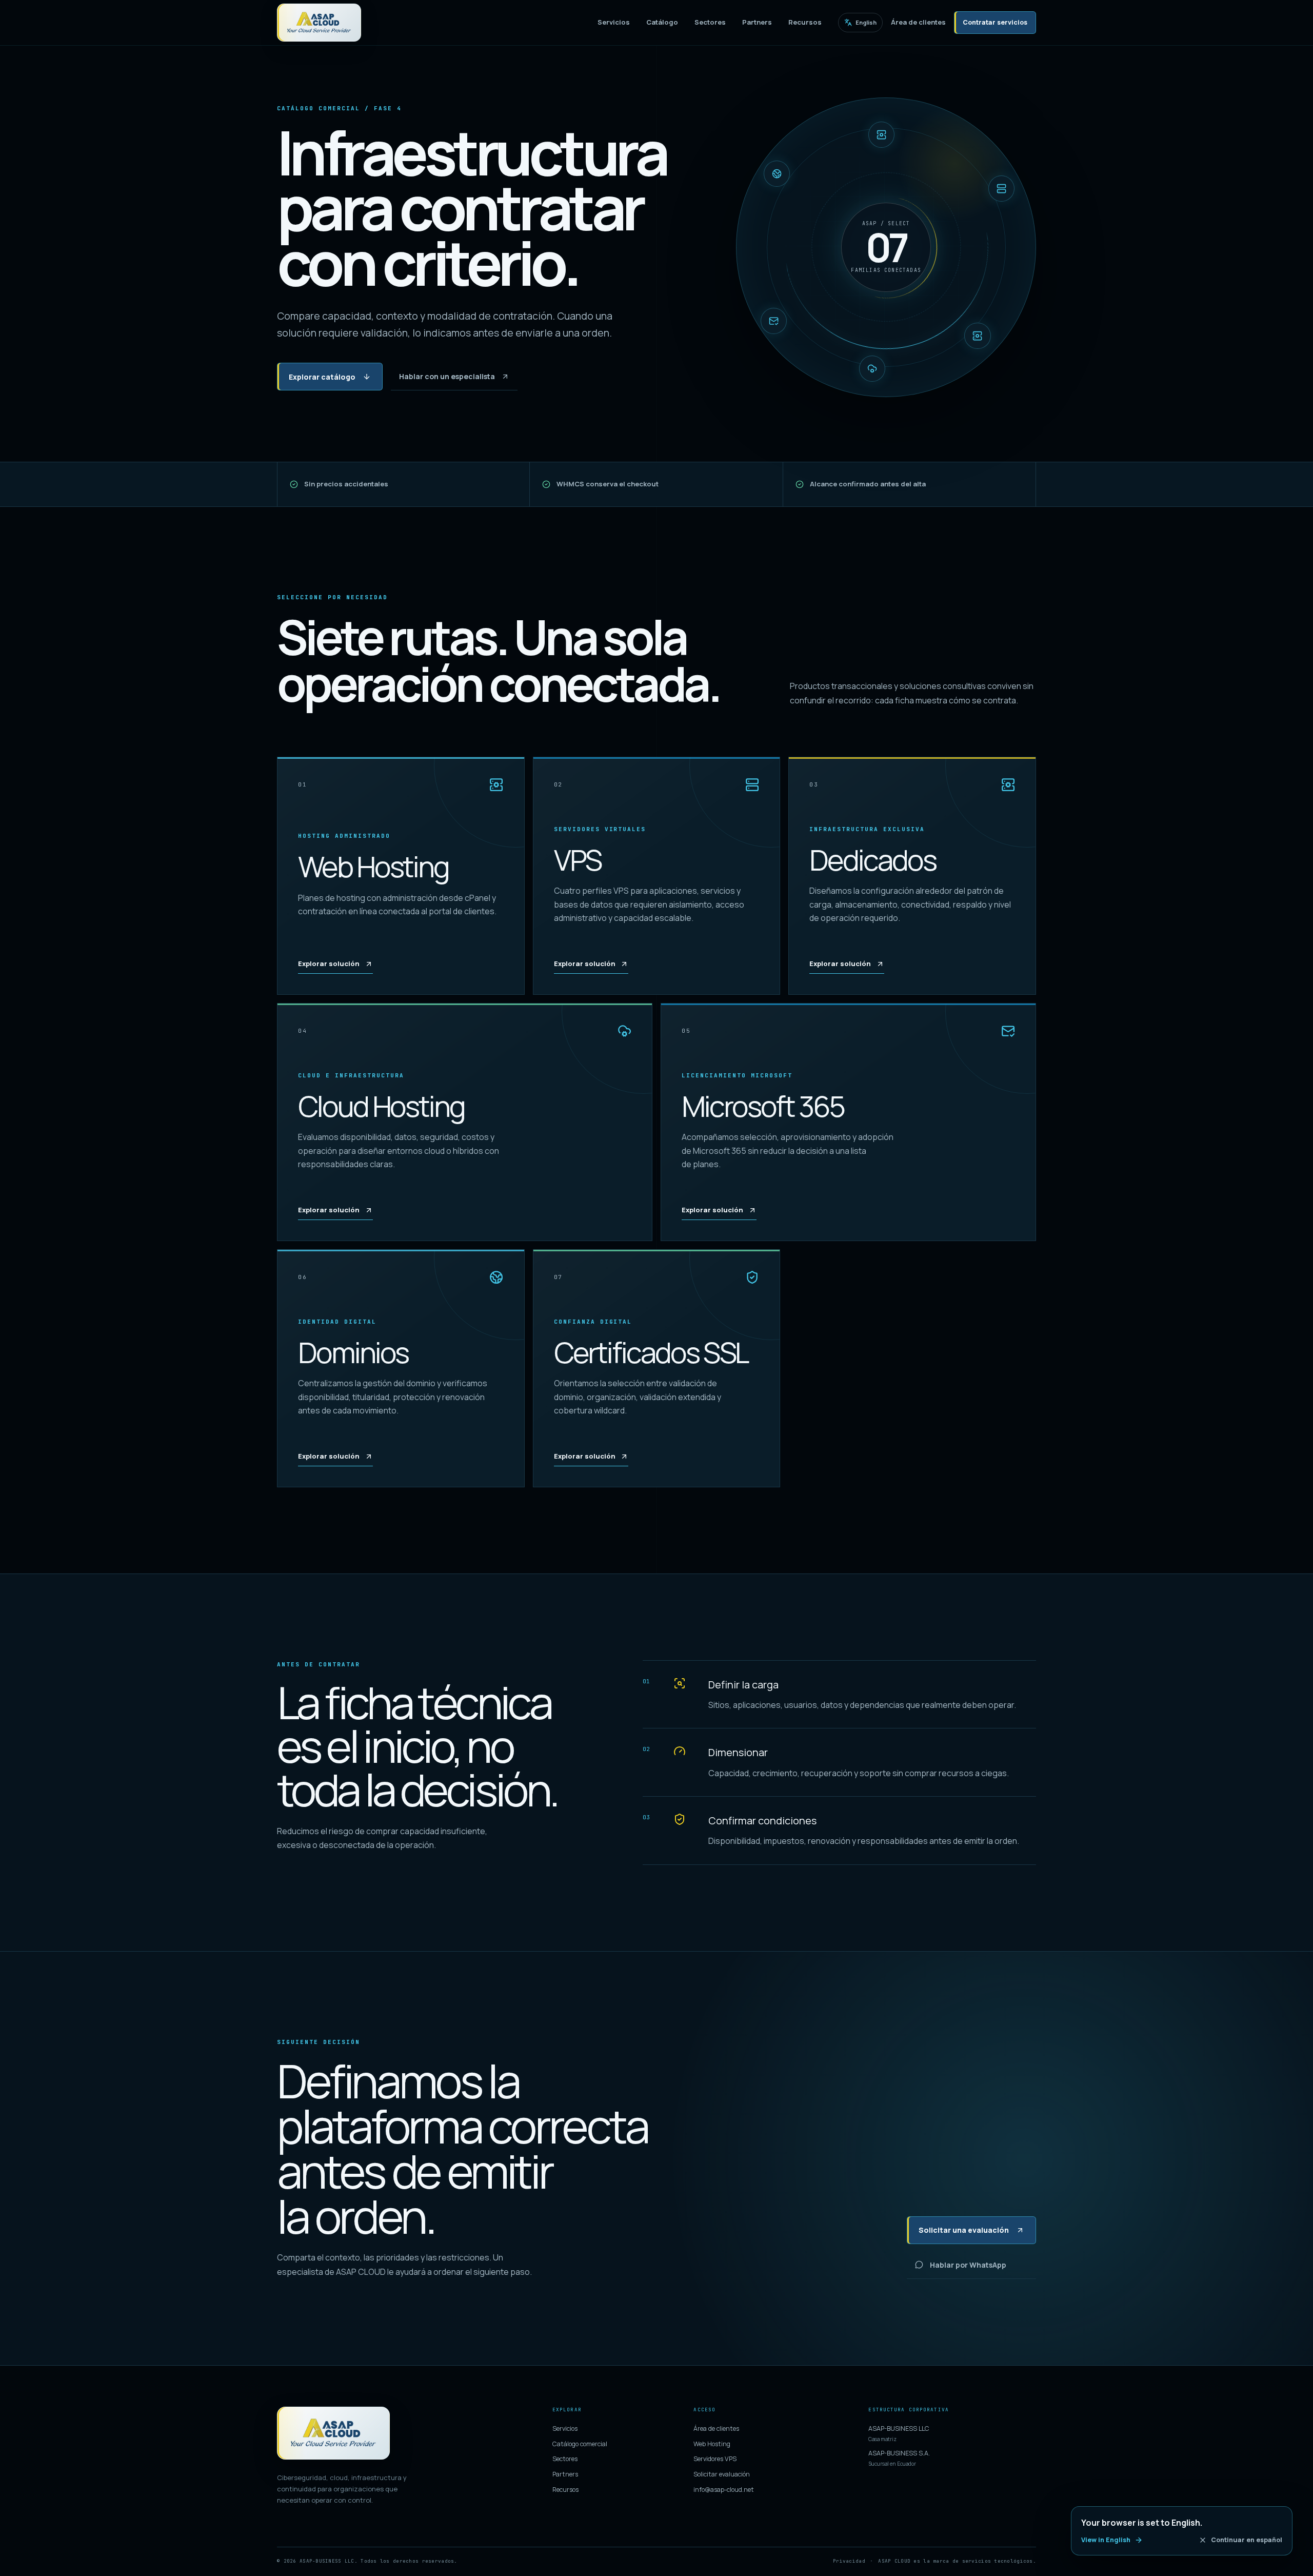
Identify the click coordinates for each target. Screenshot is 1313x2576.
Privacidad (849, 2561)
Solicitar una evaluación (964, 2230)
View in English (1106, 2540)
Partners (757, 22)
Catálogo (662, 22)
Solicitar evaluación (722, 2474)
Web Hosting (712, 2444)
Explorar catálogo (322, 377)
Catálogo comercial (580, 2444)
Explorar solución (329, 963)
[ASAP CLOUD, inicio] (319, 23)
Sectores (710, 22)
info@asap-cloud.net (724, 2490)
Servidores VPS (715, 2459)
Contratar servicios (995, 22)
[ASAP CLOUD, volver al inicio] (333, 2433)
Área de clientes (918, 22)
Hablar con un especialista (447, 376)
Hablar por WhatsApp (968, 2265)
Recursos (805, 22)
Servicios (614, 22)
